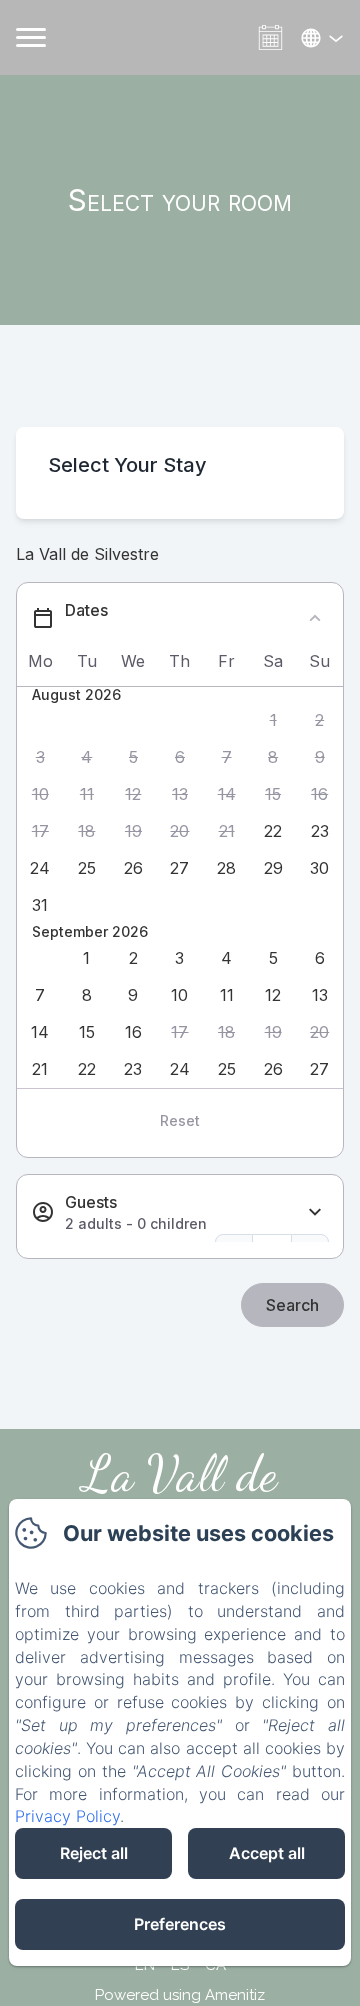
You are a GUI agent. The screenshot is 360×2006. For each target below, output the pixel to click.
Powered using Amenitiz (180, 1995)
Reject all (94, 1853)
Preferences (180, 1924)
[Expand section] (315, 1212)
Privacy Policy (67, 1816)
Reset (180, 1120)
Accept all (267, 1853)
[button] (273, 720)
